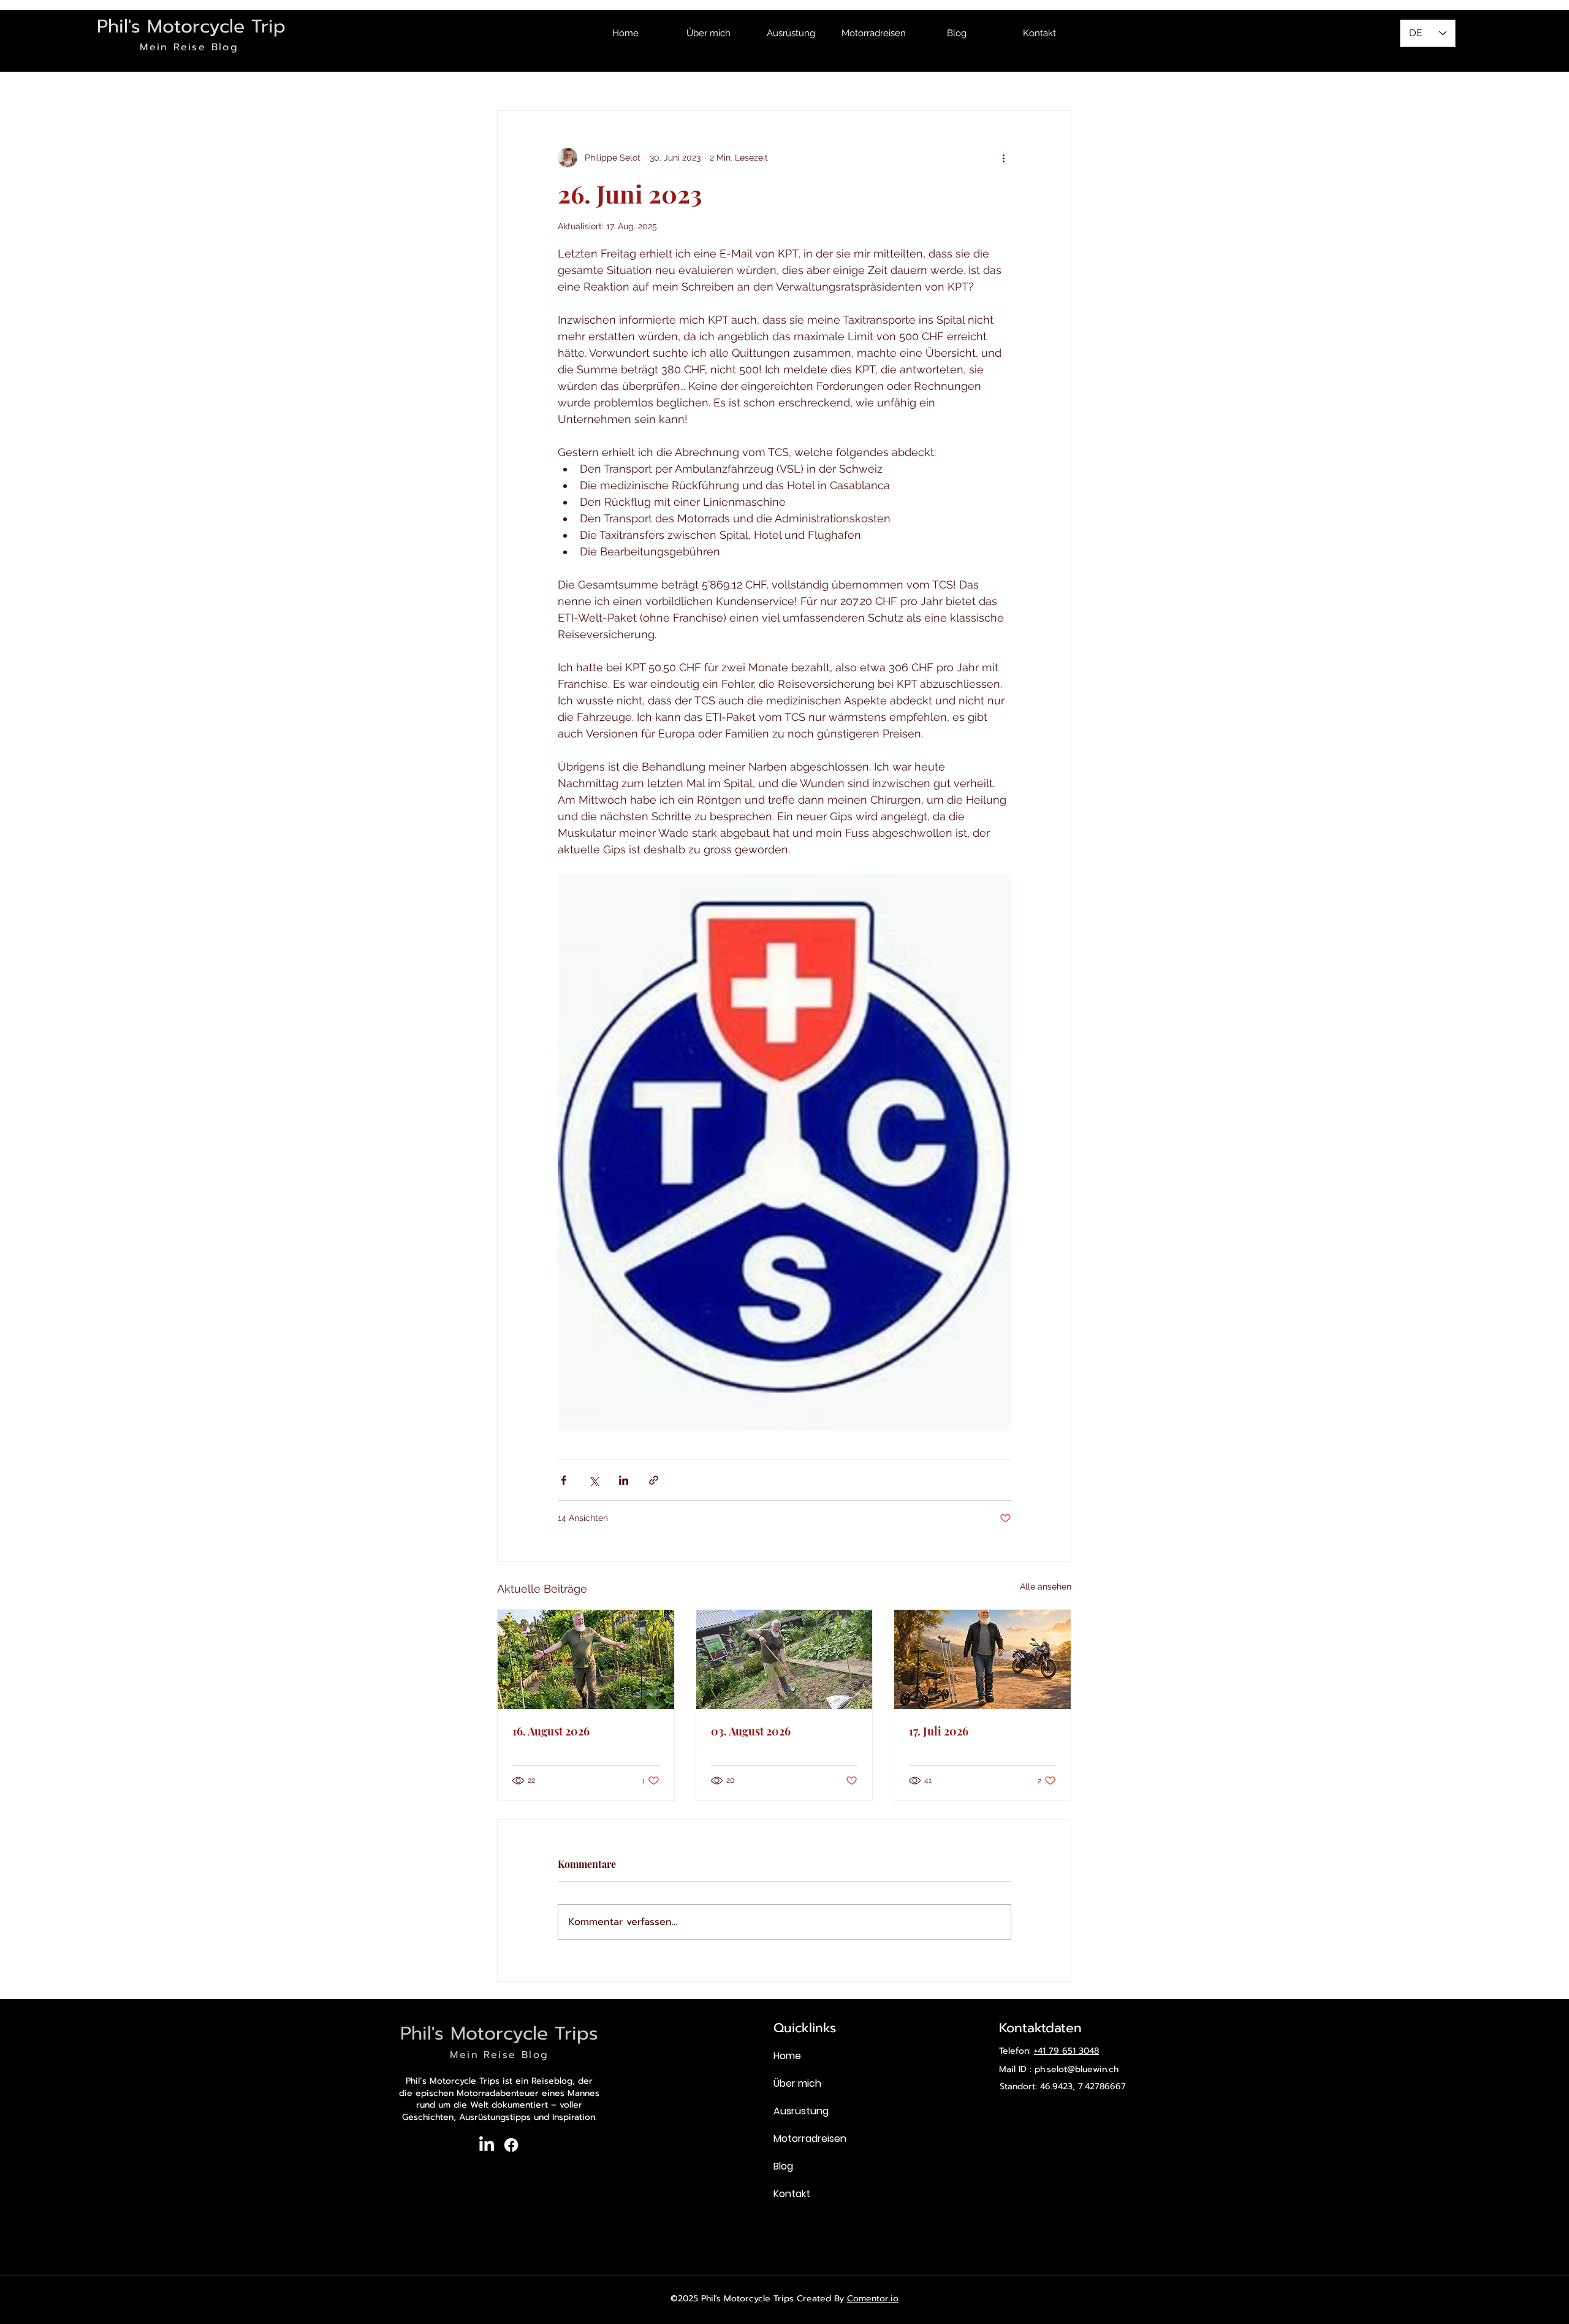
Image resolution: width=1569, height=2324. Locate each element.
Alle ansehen (1046, 1587)
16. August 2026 (551, 1731)
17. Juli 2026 (939, 1731)
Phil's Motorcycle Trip (191, 26)
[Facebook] (511, 2145)
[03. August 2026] (784, 1659)
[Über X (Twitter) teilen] (594, 1480)
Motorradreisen (808, 2139)
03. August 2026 (751, 1731)
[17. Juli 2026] (982, 1659)
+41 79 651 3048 (1066, 2051)
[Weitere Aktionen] (1004, 158)
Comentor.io (873, 2299)
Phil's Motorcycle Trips (499, 2033)
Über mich (797, 2083)
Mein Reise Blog (189, 47)
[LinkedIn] (487, 2145)
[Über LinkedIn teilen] (624, 1480)
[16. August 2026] (586, 1659)
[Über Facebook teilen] (564, 1480)
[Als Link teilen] (654, 1480)
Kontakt (792, 2194)
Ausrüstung (801, 2111)
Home (787, 2056)
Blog (783, 2166)
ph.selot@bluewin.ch (1077, 2069)
